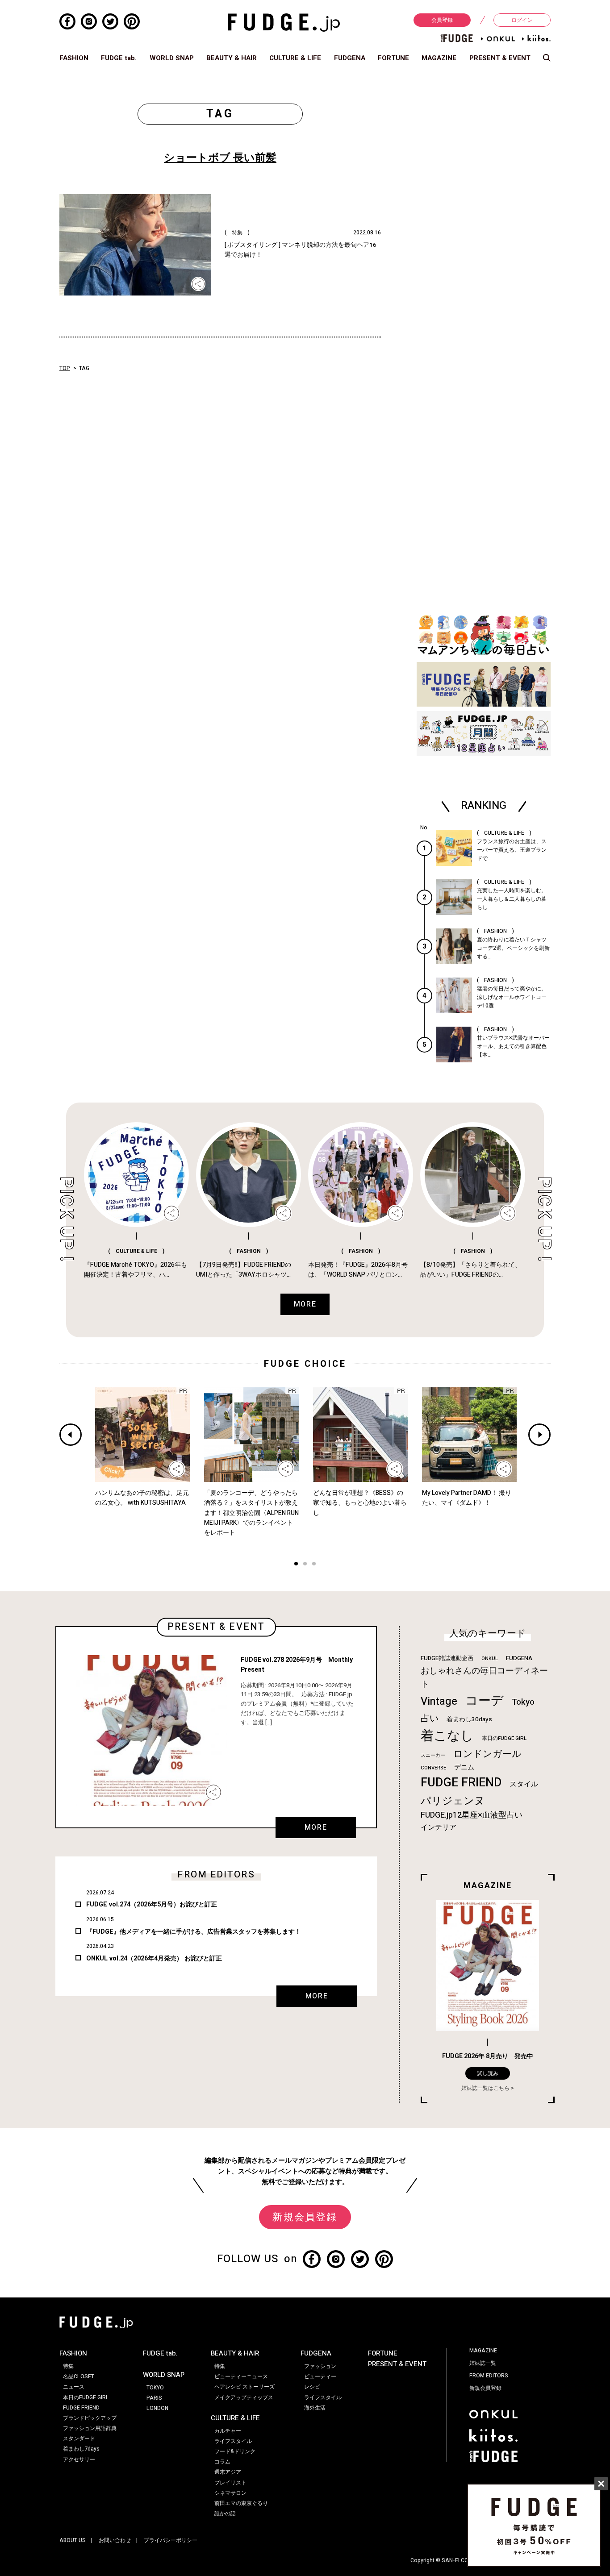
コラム (222, 2462)
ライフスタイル (233, 2441)
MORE (316, 1827)
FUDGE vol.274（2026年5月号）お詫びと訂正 (152, 1904)
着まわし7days (81, 2449)
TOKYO (155, 2388)
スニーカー (433, 1755)
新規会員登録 (305, 2217)
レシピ (312, 2387)
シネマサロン (230, 2493)
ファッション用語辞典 (90, 2428)
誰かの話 (225, 2514)
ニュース (74, 2387)
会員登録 (442, 20)
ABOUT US (73, 2540)
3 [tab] (314, 1565)
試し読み (488, 2073)
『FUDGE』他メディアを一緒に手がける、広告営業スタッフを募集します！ (194, 1932)
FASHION (74, 58)
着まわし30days (469, 1719)
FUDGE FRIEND (461, 1783)
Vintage (439, 1701)
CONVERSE (433, 1768)
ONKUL (490, 1658)
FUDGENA (350, 58)
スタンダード (79, 2439)
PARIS (154, 2398)
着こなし (447, 1736)
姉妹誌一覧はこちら (485, 2088)
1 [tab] (296, 1565)
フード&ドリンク (235, 2451)
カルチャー (228, 2431)
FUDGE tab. (119, 58)
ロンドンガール (487, 1754)
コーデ (485, 1701)
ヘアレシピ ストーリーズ (244, 2387)
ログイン (522, 20)
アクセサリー (79, 2459)
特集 (68, 2366)
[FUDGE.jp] (284, 22)
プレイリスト (230, 2483)
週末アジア (228, 2472)
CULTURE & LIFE (295, 58)
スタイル (524, 1784)
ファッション (320, 2366)
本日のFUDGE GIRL (504, 1738)
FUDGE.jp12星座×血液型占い (472, 1815)
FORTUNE (393, 58)
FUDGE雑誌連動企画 (447, 1658)
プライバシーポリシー (171, 2540)
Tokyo (523, 1702)
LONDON (157, 2408)
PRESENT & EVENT (500, 58)
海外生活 (315, 2408)
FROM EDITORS (489, 2376)
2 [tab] (305, 1565)
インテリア (439, 1827)
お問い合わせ (115, 2540)
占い (430, 1718)
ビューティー (320, 2376)
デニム (464, 1767)
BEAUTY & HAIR (232, 58)
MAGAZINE (439, 58)
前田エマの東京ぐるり (241, 2503)
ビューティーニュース (241, 2376)
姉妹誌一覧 (483, 2363)
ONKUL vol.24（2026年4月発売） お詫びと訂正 (154, 1958)
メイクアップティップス (244, 2397)
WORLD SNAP (172, 58)
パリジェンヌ (453, 1801)
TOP (65, 368)
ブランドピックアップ (90, 2418)
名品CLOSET (79, 2376)
